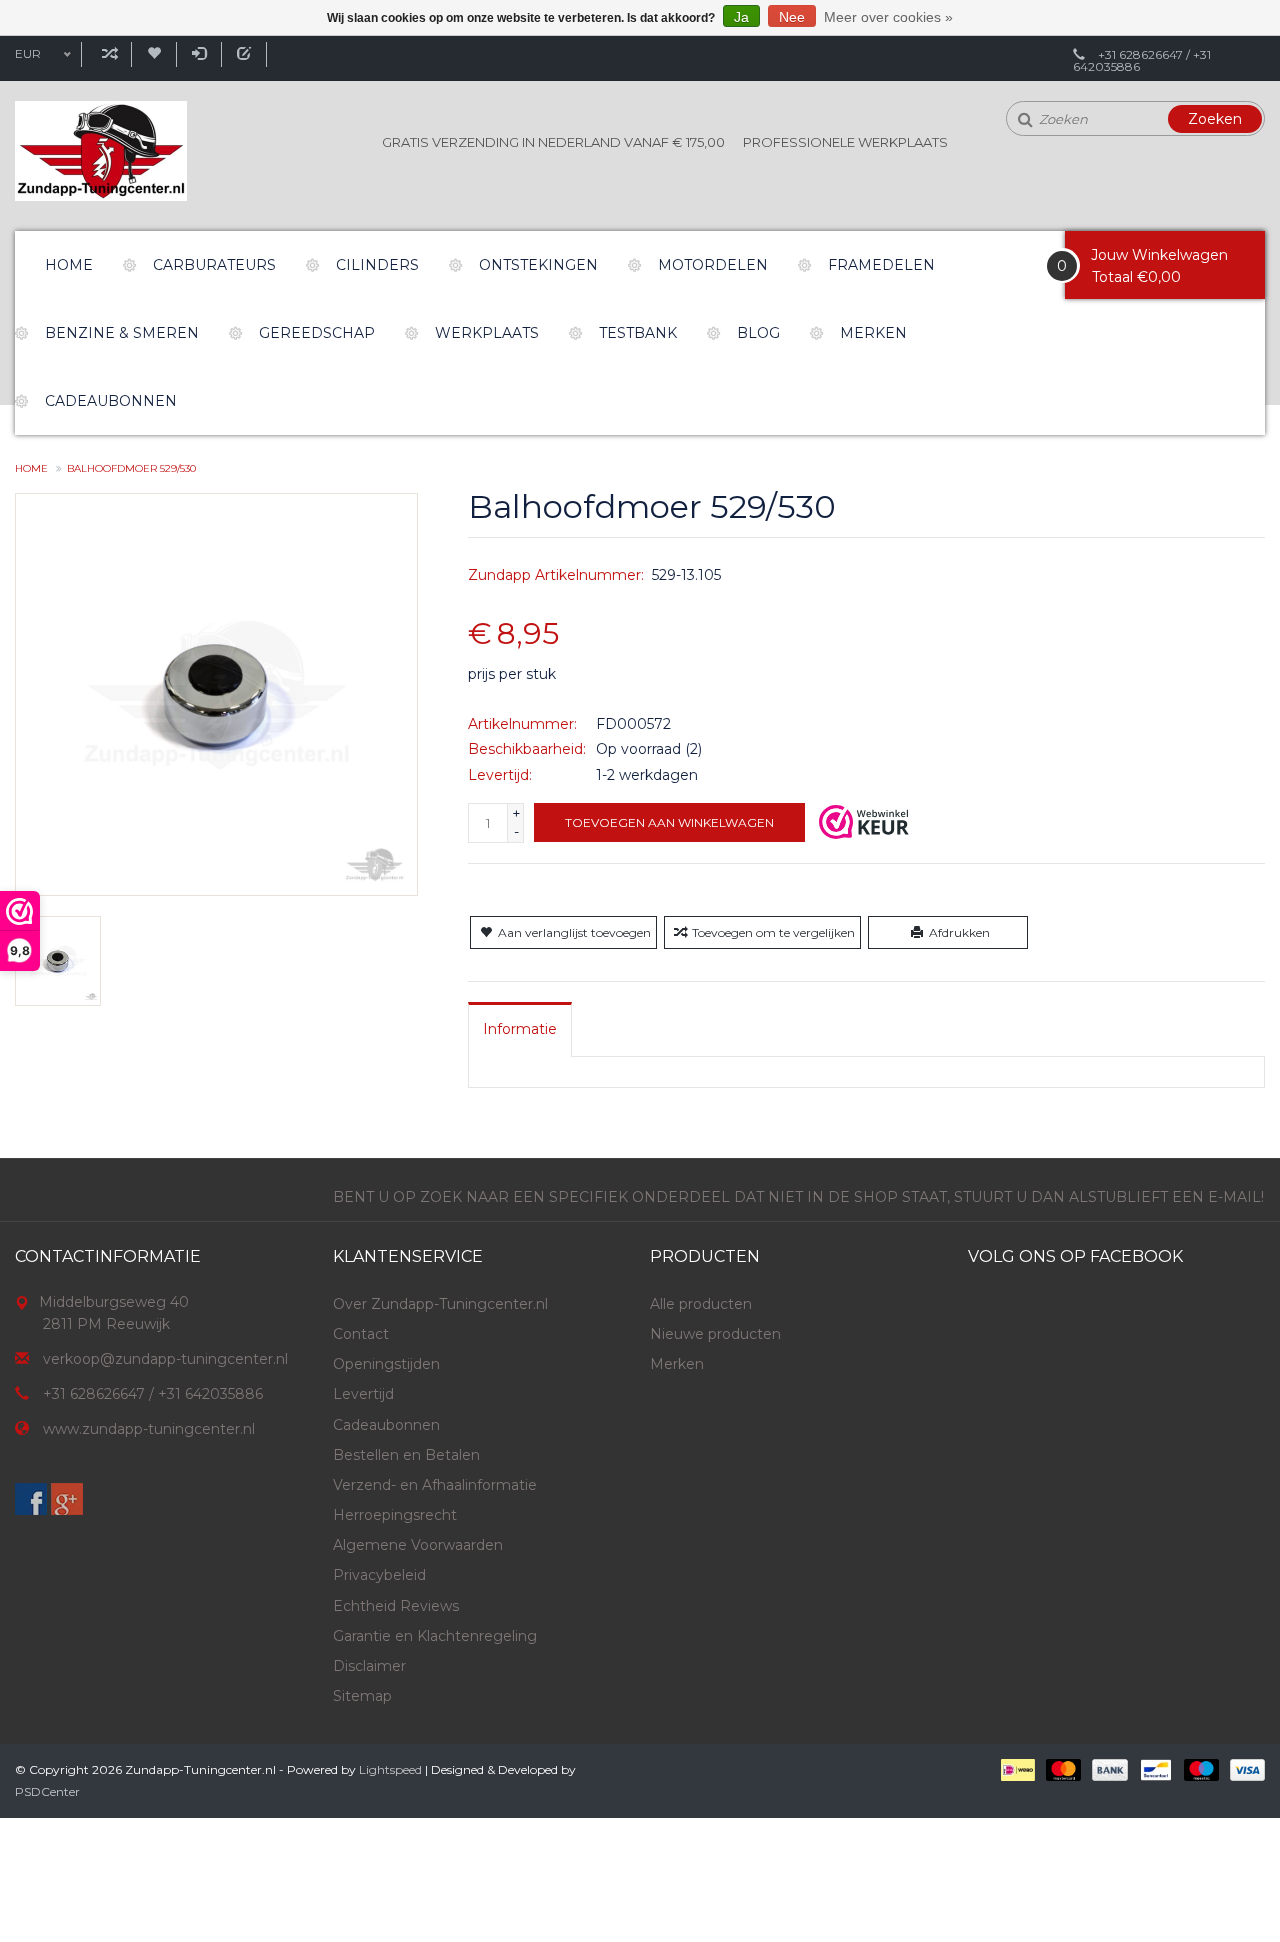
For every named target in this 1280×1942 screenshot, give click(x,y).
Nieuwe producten (715, 1334)
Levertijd (363, 1394)
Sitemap (362, 1696)
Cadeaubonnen (111, 401)
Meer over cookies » (888, 17)
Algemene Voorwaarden (418, 1545)
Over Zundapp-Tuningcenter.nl (440, 1304)
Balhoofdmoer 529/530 (131, 468)
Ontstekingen (538, 265)
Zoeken (1215, 119)
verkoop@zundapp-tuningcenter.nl (165, 1359)
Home (69, 265)
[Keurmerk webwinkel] (864, 822)
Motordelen (713, 265)
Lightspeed (390, 1769)
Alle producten (701, 1304)
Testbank (638, 333)
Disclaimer (369, 1666)
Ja (741, 17)
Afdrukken (959, 932)
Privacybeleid (379, 1575)
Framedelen (881, 265)
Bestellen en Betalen (406, 1455)
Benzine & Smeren (122, 333)
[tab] (520, 1029)
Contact (361, 1334)
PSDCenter (47, 1791)
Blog (758, 333)
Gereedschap (317, 333)
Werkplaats (487, 333)
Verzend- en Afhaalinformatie (435, 1485)
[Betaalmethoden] (1016, 1769)
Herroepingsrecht (395, 1515)
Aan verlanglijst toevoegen (574, 932)
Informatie (520, 1029)
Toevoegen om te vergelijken (773, 932)
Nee (792, 17)
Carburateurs (214, 265)
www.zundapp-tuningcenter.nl (149, 1429)
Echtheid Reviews (396, 1606)
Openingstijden (386, 1364)
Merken (873, 333)
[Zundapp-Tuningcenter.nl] (101, 151)
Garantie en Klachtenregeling (435, 1636)
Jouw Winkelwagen (1159, 255)
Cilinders (377, 265)
